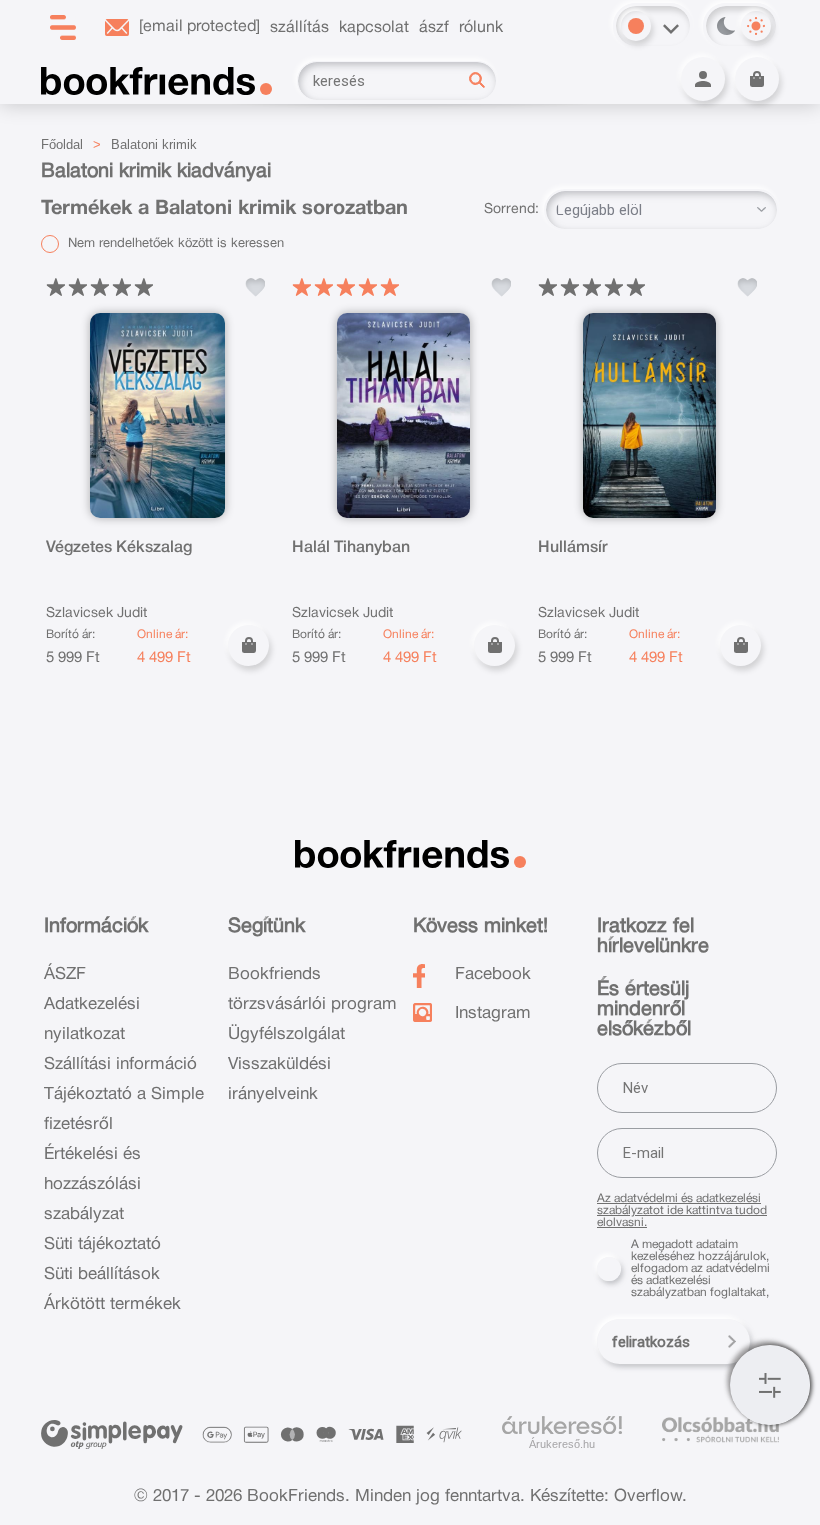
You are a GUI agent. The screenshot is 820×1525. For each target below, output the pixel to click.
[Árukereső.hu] (562, 1426)
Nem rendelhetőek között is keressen (174, 244)
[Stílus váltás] (636, 26)
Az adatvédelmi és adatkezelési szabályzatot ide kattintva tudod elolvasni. (682, 1210)
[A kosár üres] (757, 79)
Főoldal (62, 144)
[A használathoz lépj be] (255, 287)
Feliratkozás (651, 1342)
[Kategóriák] (770, 1385)
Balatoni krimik (154, 144)
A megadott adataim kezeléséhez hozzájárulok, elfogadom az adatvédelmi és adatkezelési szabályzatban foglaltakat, (700, 1268)
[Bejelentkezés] (703, 79)
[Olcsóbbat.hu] (720, 1429)
